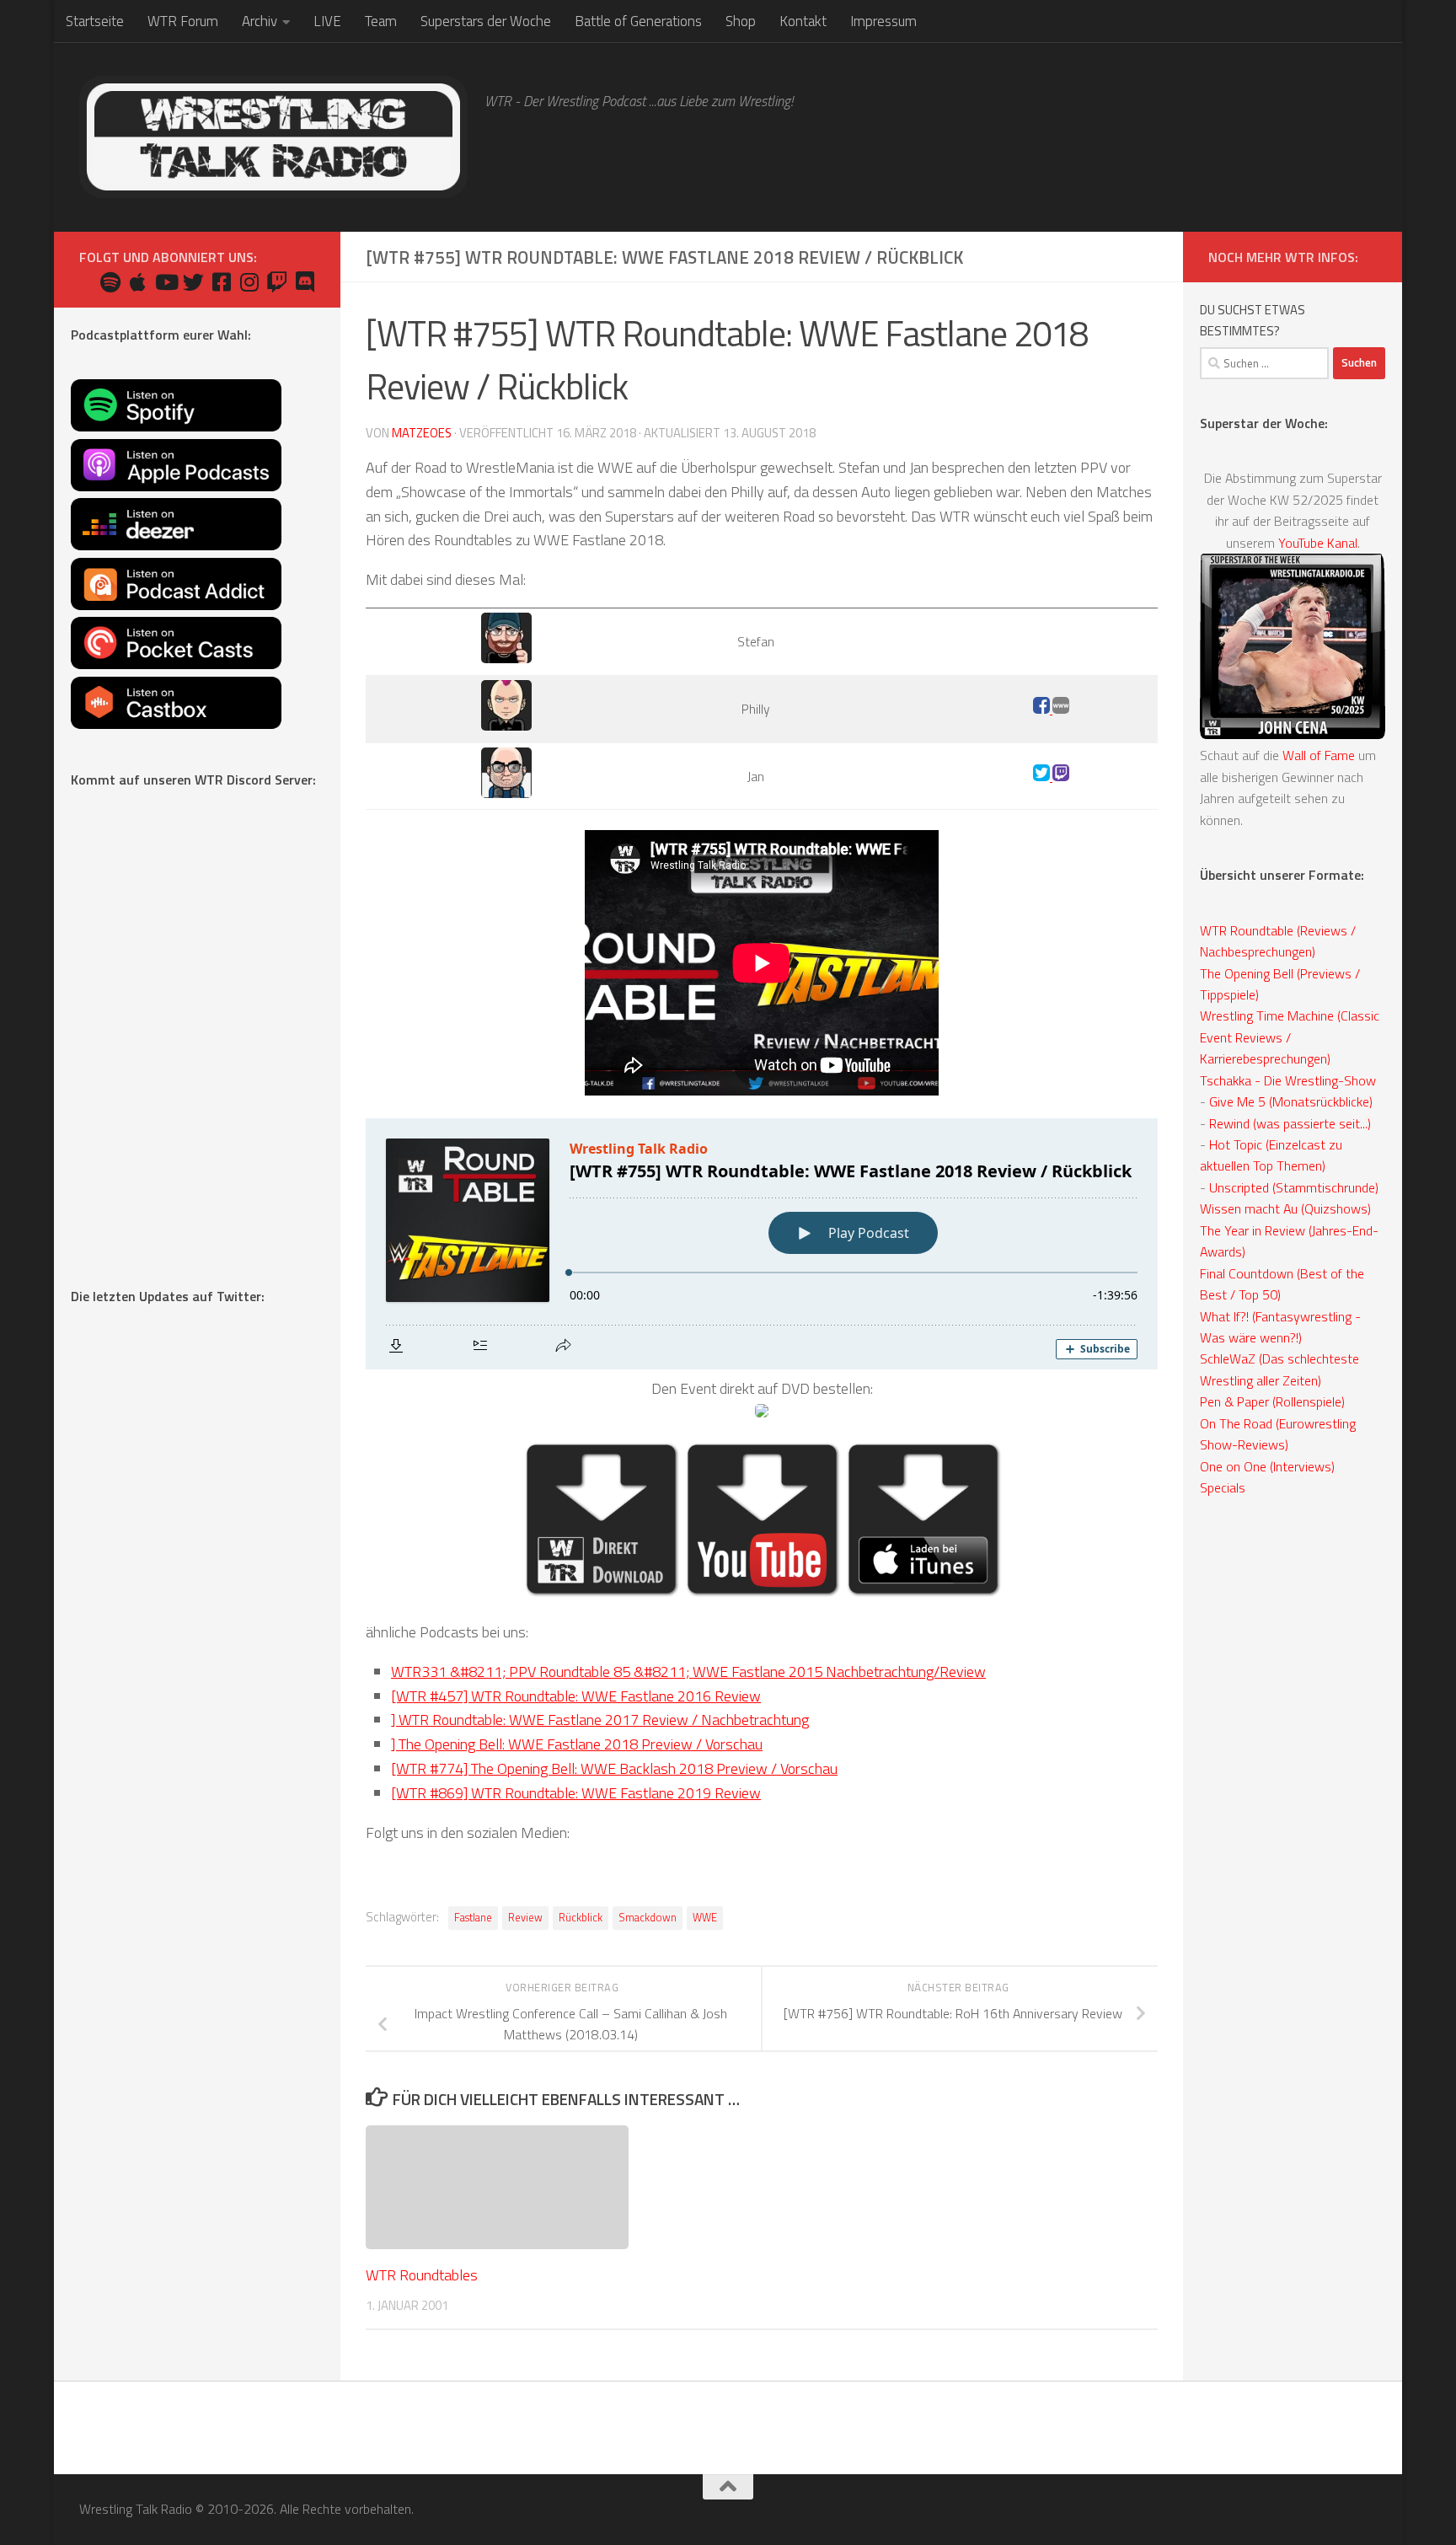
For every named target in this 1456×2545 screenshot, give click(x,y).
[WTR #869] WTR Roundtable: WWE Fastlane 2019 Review (576, 1793)
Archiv (260, 21)
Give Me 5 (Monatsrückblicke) (1291, 1101)
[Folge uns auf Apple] (138, 282)
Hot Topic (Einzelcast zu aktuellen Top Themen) (1271, 1155)
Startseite (95, 21)
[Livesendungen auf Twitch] (277, 282)
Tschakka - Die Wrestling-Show (1288, 1080)
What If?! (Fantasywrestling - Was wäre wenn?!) (1280, 1327)
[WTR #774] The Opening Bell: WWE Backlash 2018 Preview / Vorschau (614, 1768)
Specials (1223, 1487)
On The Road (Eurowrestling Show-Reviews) (1278, 1434)
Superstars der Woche (486, 21)
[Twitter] (1043, 776)
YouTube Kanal (1318, 543)
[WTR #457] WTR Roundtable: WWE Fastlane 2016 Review (576, 1696)
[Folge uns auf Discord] (305, 282)
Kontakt (803, 21)
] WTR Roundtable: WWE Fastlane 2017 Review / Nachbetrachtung (600, 1720)
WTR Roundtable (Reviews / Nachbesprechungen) (1278, 941)
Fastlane (473, 1918)
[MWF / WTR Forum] (1061, 709)
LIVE (327, 21)
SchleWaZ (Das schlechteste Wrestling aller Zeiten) (1279, 1369)
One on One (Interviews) (1267, 1466)
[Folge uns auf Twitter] (193, 282)
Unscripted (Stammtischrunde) (1294, 1187)
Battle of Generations (638, 21)
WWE (705, 1918)
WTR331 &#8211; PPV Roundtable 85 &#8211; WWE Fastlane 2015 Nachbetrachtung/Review (688, 1672)
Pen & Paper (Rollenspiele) (1272, 1401)
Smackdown (648, 1918)
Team (381, 21)
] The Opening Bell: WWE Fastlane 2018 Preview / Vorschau (577, 1744)
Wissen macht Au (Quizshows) (1285, 1208)
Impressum (883, 21)
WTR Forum (183, 21)
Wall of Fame (1319, 755)
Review (525, 1918)
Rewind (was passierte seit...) (1290, 1123)
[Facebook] (1043, 709)
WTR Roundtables (422, 2275)
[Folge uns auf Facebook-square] (221, 282)
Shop (741, 21)
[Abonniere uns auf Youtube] (166, 282)
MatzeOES (422, 433)
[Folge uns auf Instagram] (249, 282)
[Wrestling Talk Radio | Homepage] (273, 137)
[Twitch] (1061, 776)
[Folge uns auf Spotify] (110, 282)
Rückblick (581, 1918)
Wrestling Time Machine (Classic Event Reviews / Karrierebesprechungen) (1290, 1037)
